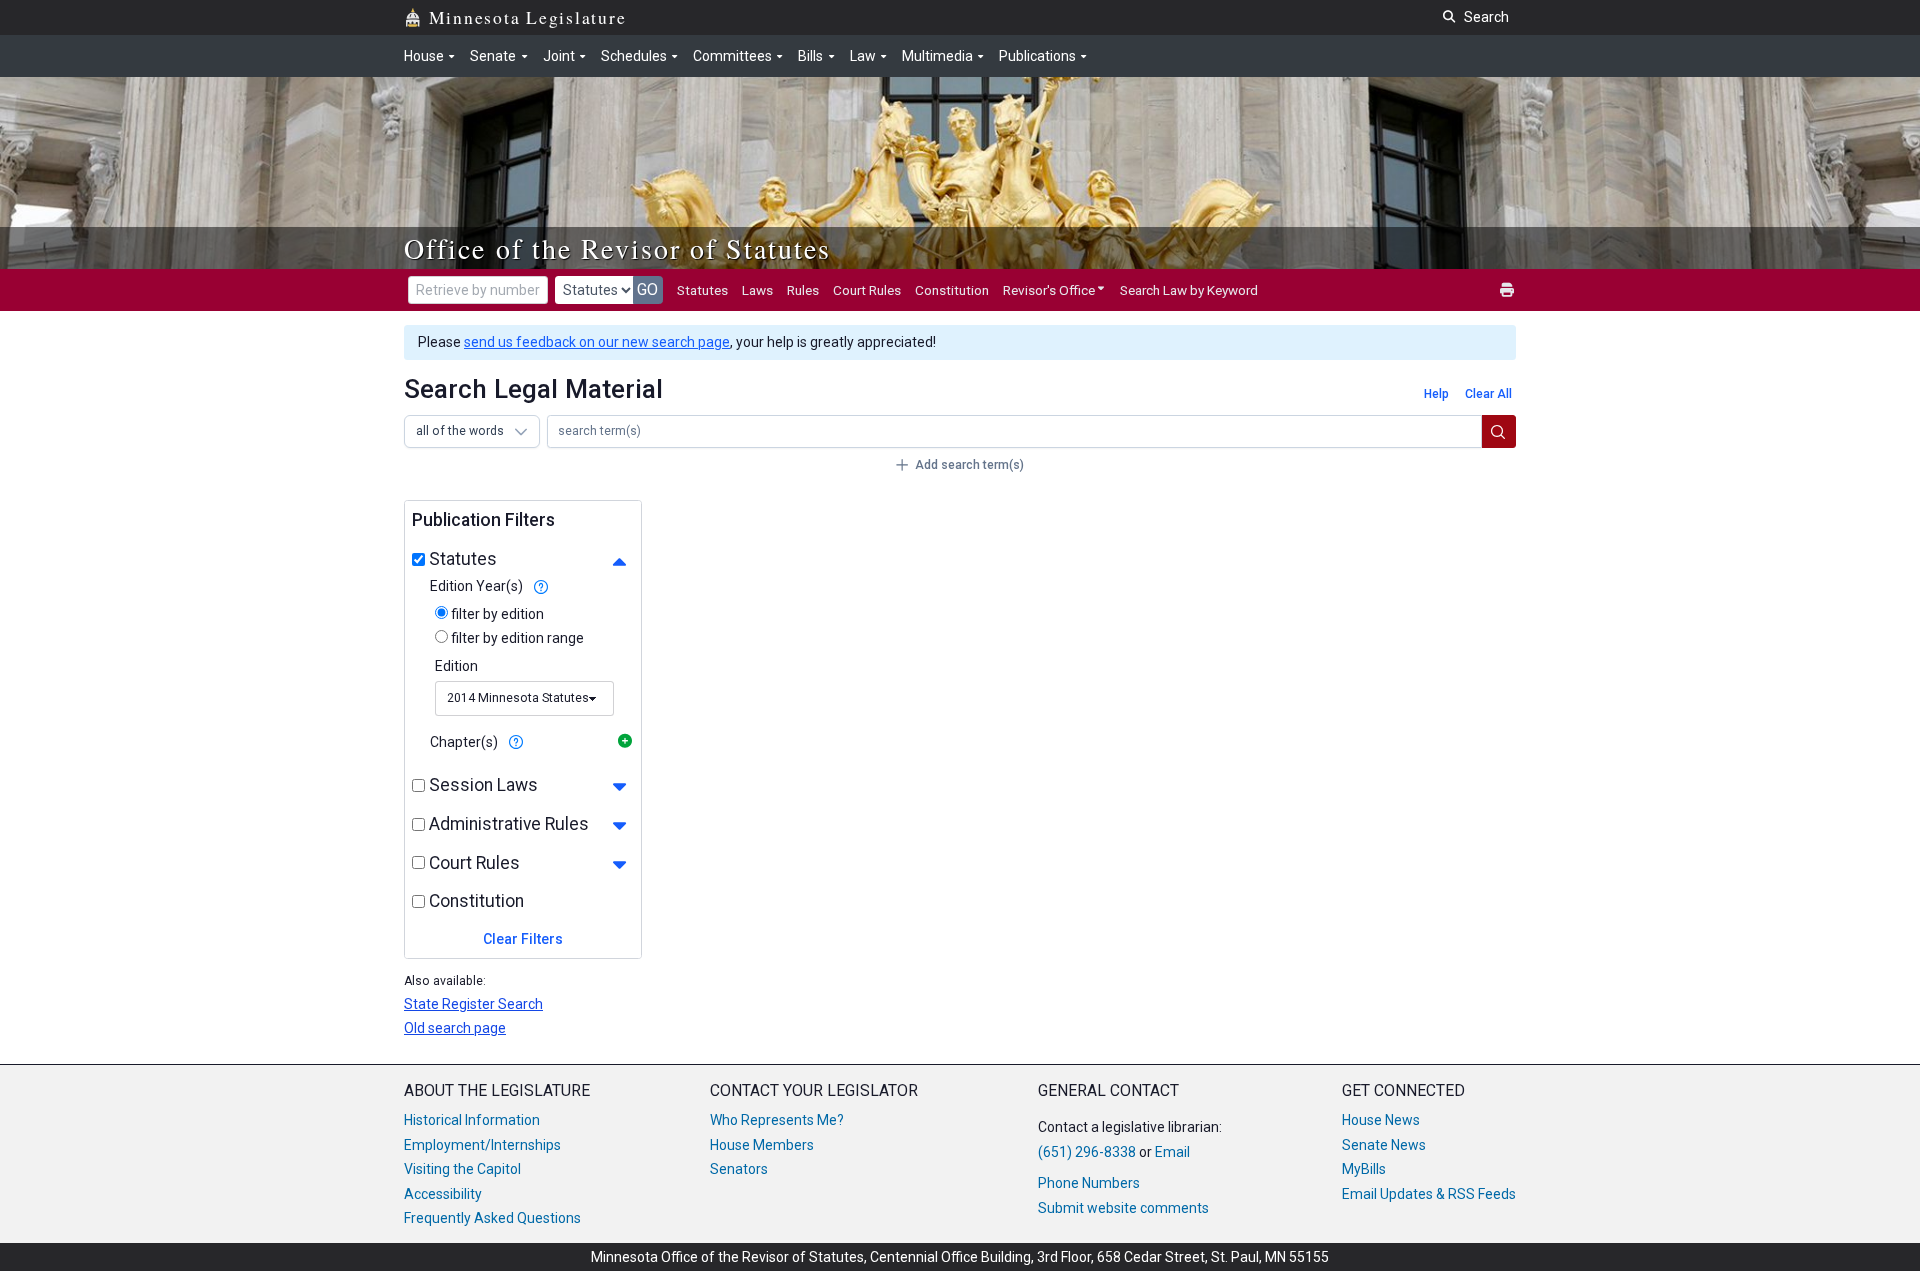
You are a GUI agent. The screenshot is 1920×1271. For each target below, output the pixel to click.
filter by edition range (516, 638)
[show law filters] (619, 787)
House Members (762, 1145)
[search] (1499, 432)
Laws (757, 290)
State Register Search (473, 1004)
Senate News (1384, 1145)
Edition (456, 666)
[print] (1508, 290)
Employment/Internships (482, 1145)
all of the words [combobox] (460, 431)
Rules (803, 290)
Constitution (952, 290)
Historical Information (472, 1120)
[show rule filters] (619, 826)
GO (647, 289)
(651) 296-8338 (1087, 1152)
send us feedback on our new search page (597, 342)
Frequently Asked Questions (492, 1218)
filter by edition (496, 614)
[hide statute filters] (619, 561)
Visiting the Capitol (462, 1169)
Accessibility (443, 1194)
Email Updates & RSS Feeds (1429, 1194)
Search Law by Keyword (1189, 290)
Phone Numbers (1089, 1183)
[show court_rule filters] (619, 864)
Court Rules (867, 290)
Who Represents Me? (777, 1120)
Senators (739, 1169)
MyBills (1364, 1169)
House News (1381, 1120)
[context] (540, 586)
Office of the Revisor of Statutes (617, 248)
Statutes (702, 290)
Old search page (455, 1028)
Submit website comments (1123, 1208)
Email (1172, 1152)
